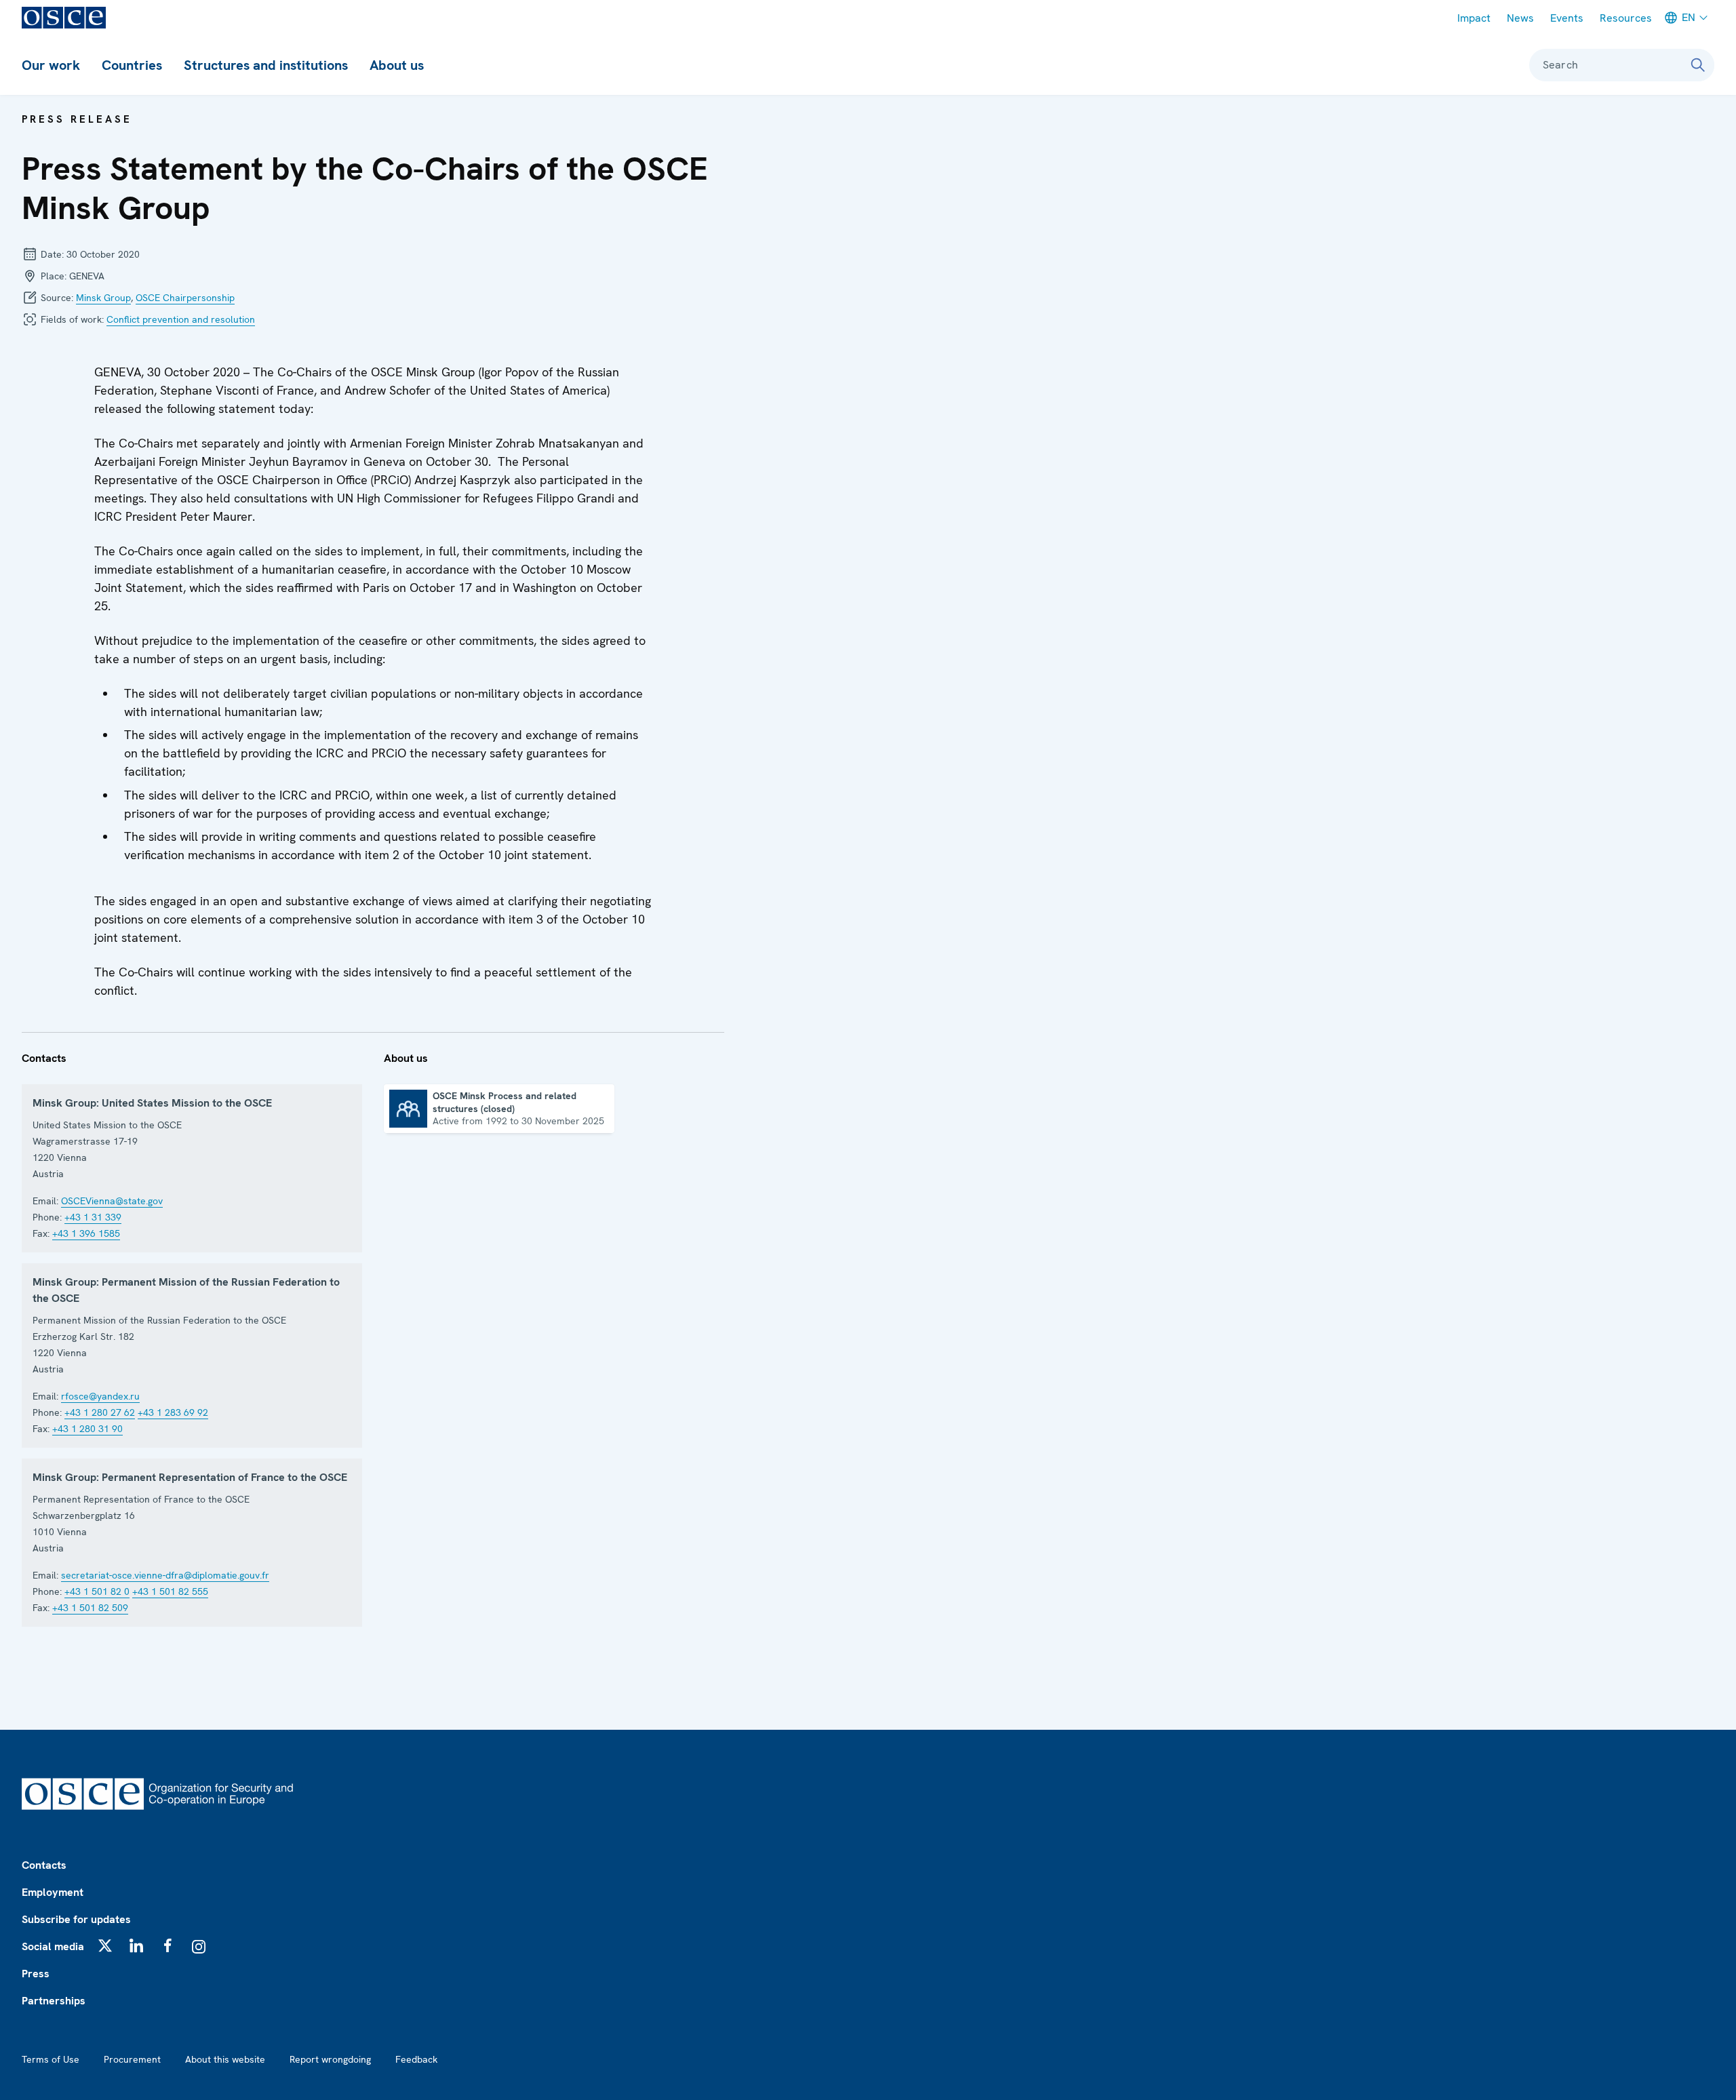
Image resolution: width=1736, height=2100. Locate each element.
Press (36, 1974)
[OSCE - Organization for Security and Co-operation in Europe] (64, 18)
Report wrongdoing (330, 2059)
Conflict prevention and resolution (181, 319)
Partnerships (54, 2001)
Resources (1626, 18)
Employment (53, 1892)
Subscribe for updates (76, 1919)
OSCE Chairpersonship (185, 298)
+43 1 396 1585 (86, 1233)
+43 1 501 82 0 (97, 1591)
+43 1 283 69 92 (173, 1412)
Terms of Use (51, 2059)
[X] (105, 1945)
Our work (51, 65)
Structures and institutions (266, 65)
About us (397, 65)
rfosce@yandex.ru (100, 1396)
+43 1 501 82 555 (170, 1591)
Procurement (132, 2059)
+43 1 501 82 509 (90, 1608)
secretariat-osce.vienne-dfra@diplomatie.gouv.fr (165, 1575)
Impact (1474, 18)
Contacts (44, 1865)
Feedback (416, 2059)
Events (1567, 18)
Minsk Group (103, 298)
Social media (53, 1946)
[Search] (1698, 65)
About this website (225, 2059)
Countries (132, 65)
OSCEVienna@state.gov (112, 1201)
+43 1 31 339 (93, 1217)
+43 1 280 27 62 (100, 1412)
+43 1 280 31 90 (87, 1429)
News (1520, 18)
